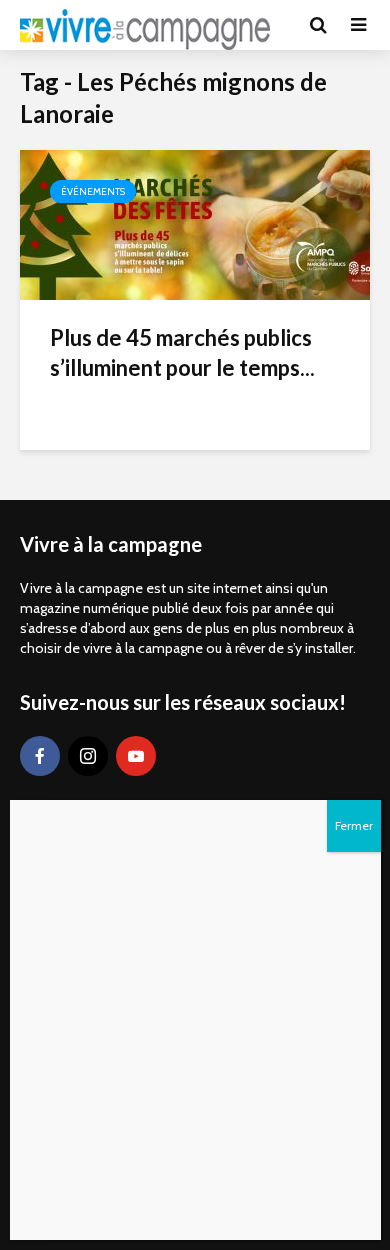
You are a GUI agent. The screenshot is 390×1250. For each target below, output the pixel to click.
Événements (93, 191)
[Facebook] (40, 756)
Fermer (354, 825)
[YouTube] (136, 756)
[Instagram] (88, 756)
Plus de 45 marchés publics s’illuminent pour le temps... (182, 352)
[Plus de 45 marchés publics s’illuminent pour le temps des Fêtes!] (195, 223)
